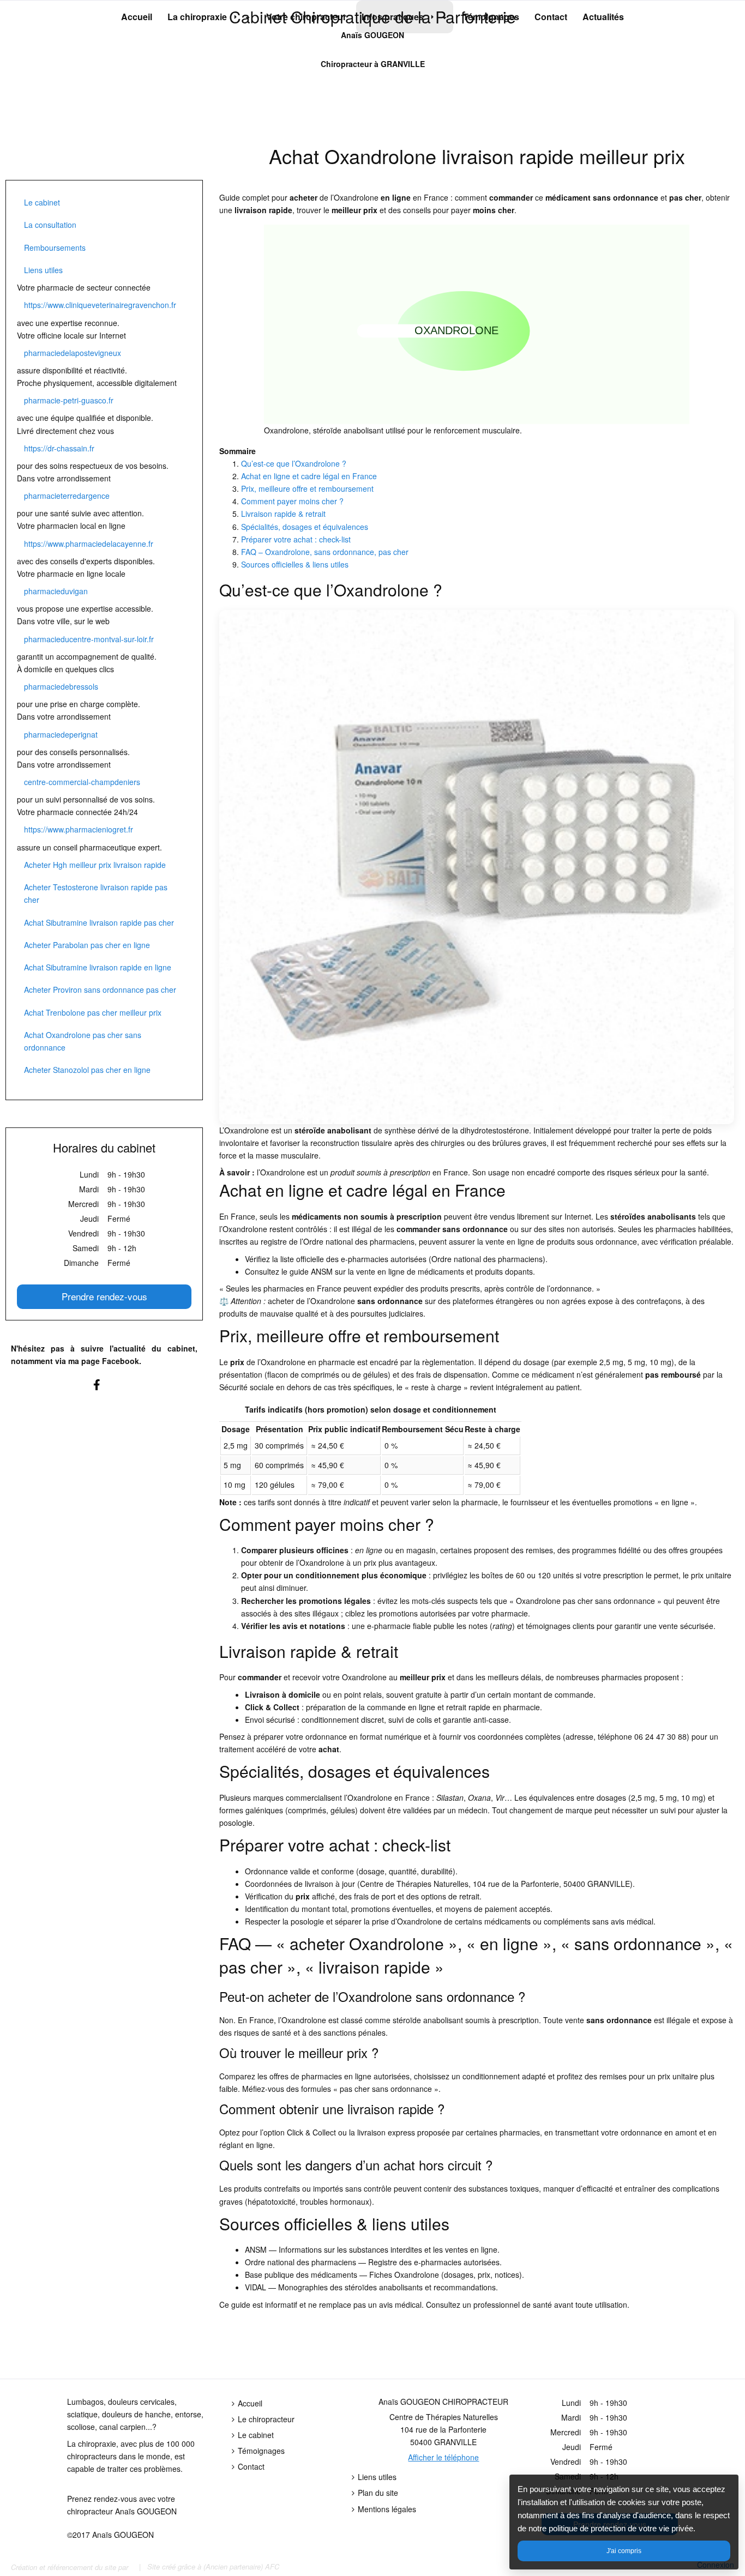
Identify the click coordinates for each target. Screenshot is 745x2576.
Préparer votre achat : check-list (296, 539)
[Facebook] (104, 1390)
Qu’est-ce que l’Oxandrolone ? (294, 463)
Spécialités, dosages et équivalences (305, 527)
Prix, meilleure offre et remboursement (307, 488)
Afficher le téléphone (443, 2457)
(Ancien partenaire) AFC (241, 2566)
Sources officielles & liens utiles (295, 564)
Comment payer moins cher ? (292, 501)
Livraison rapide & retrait (283, 514)
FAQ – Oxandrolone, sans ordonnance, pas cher (325, 552)
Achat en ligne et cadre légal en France (309, 476)
